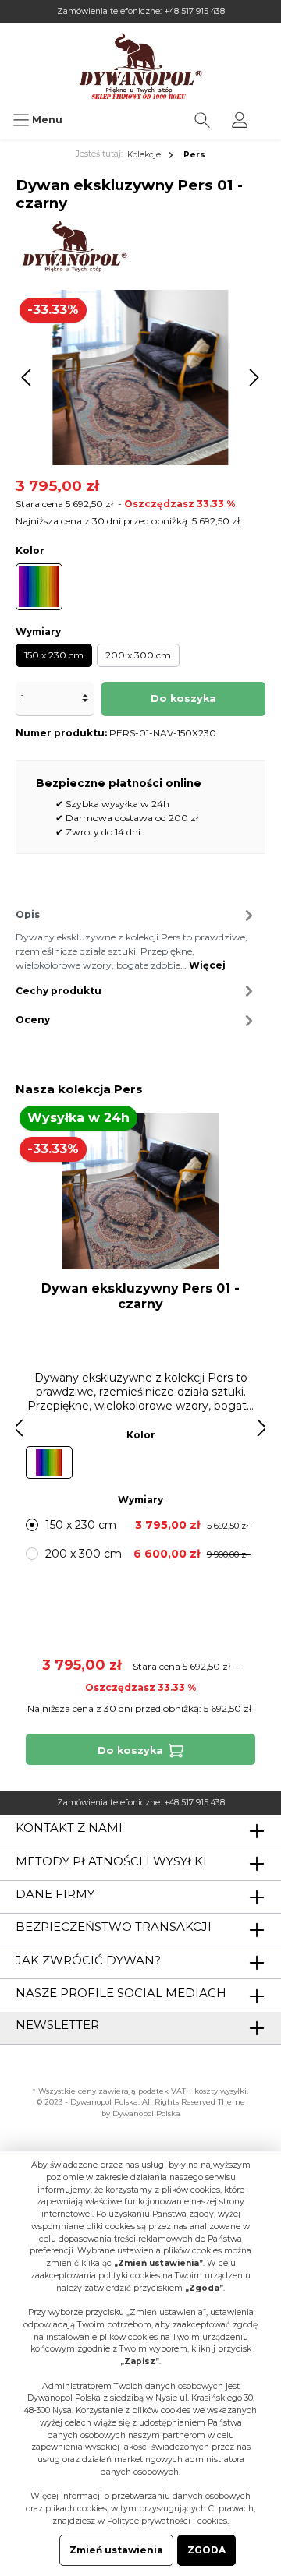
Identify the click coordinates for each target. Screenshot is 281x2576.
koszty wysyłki (221, 2091)
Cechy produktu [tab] (59, 991)
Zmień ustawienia (116, 2550)
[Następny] (254, 378)
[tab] (137, 938)
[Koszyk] (269, 112)
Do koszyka (183, 699)
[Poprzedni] (27, 378)
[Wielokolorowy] (39, 587)
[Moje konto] (240, 120)
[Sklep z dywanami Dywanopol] (140, 66)
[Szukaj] (202, 120)
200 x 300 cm (138, 655)
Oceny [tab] (33, 1020)
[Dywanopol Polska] (74, 246)
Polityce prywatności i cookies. (168, 2521)
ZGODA (206, 2550)
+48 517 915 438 (194, 11)
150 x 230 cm (54, 655)
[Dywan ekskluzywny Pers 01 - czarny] (140, 1191)
